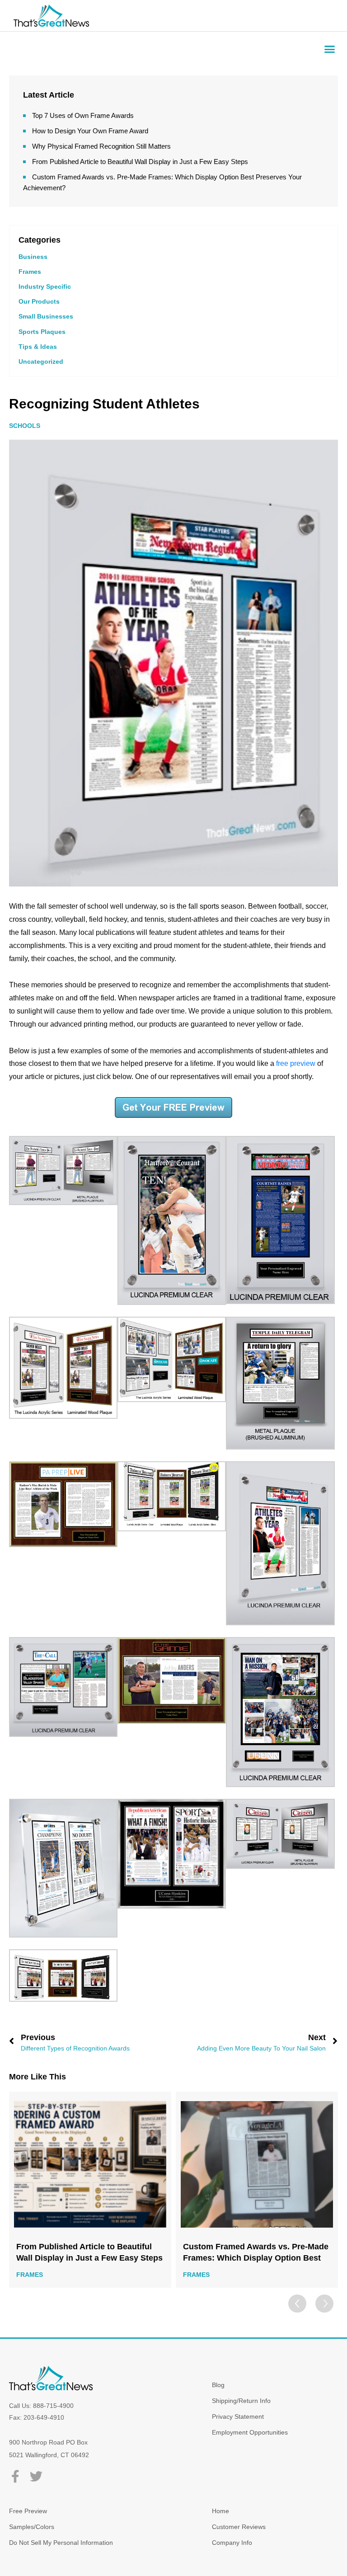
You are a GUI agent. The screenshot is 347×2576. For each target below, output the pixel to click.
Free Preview (28, 2511)
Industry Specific (45, 286)
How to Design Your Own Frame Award (90, 131)
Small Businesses (46, 316)
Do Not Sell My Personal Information (61, 2543)
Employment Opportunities (250, 2432)
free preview (296, 1063)
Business (33, 257)
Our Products (39, 301)
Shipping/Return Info (241, 2401)
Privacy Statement (238, 2416)
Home (220, 2511)
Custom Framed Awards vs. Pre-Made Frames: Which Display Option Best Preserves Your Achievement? (89, 2253)
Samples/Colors (32, 2527)
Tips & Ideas (38, 347)
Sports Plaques (42, 332)
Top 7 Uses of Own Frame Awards (83, 115)
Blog (218, 2385)
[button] (330, 49)
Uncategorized (41, 361)
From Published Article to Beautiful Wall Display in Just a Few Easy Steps (140, 162)
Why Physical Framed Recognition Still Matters (101, 146)
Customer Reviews (239, 2527)
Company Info (232, 2543)
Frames (30, 272)
